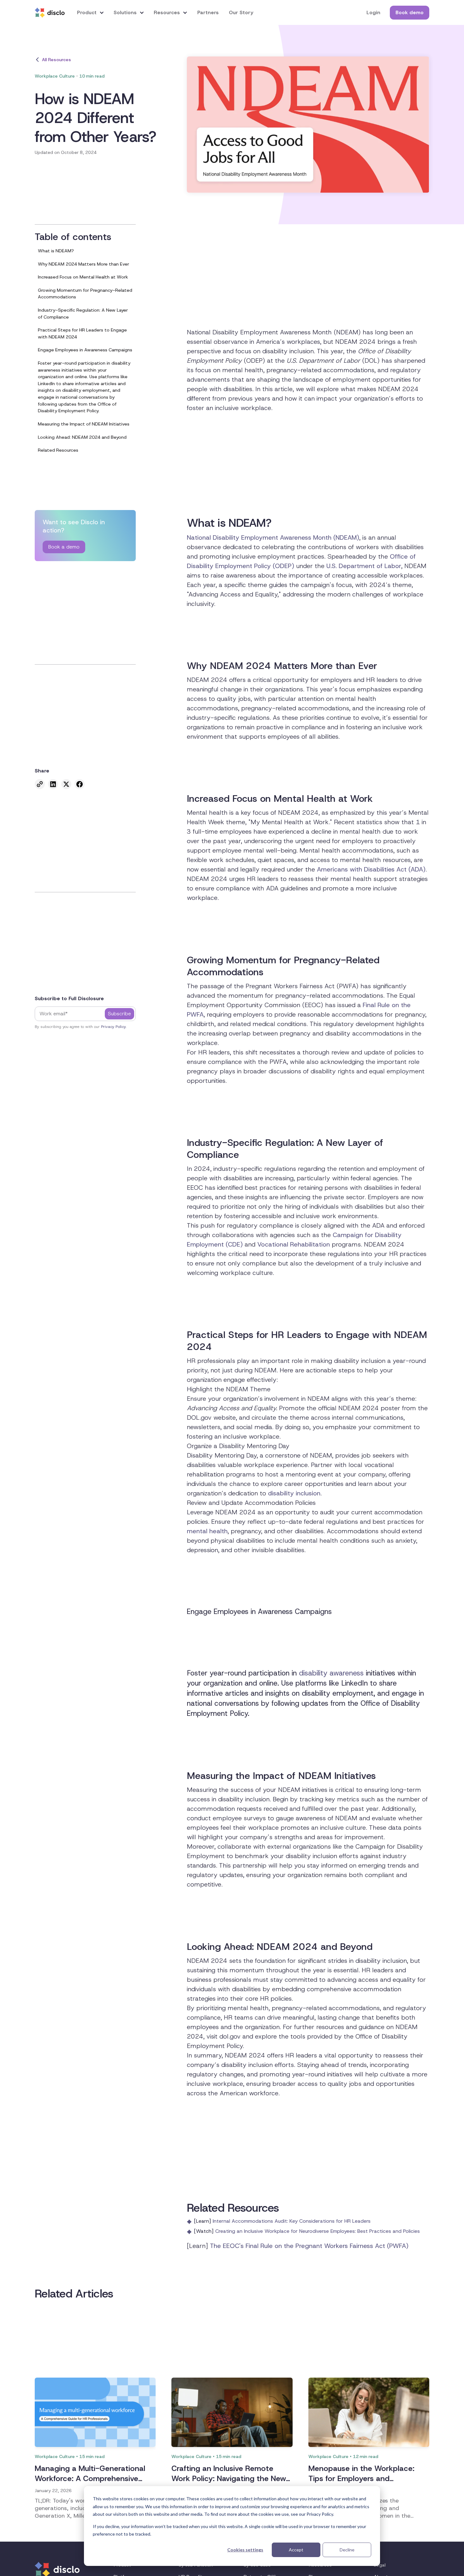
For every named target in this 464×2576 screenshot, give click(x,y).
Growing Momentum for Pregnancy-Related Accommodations (85, 294)
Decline (347, 2550)
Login (373, 12)
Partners (208, 12)
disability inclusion (294, 1493)
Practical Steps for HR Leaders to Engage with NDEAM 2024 (82, 334)
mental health (207, 1531)
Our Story (241, 12)
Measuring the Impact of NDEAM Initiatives (84, 424)
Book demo (410, 12)
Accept (296, 2550)
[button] (91, 12)
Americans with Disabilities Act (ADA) (371, 869)
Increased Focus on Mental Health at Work (83, 277)
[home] (50, 13)
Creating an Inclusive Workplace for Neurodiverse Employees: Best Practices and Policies (318, 2231)
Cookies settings (245, 2550)
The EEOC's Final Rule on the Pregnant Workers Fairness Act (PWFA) (309, 2246)
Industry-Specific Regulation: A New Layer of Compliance (83, 314)
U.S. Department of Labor (364, 566)
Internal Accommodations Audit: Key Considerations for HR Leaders (292, 2221)
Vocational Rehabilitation (294, 1244)
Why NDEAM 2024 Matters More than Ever (83, 264)
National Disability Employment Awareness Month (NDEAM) (273, 537)
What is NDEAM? (56, 251)
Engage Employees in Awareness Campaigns (85, 350)
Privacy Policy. (114, 1027)
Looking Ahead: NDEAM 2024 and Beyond (82, 437)
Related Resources (58, 450)
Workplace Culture (55, 76)
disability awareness (331, 1673)
